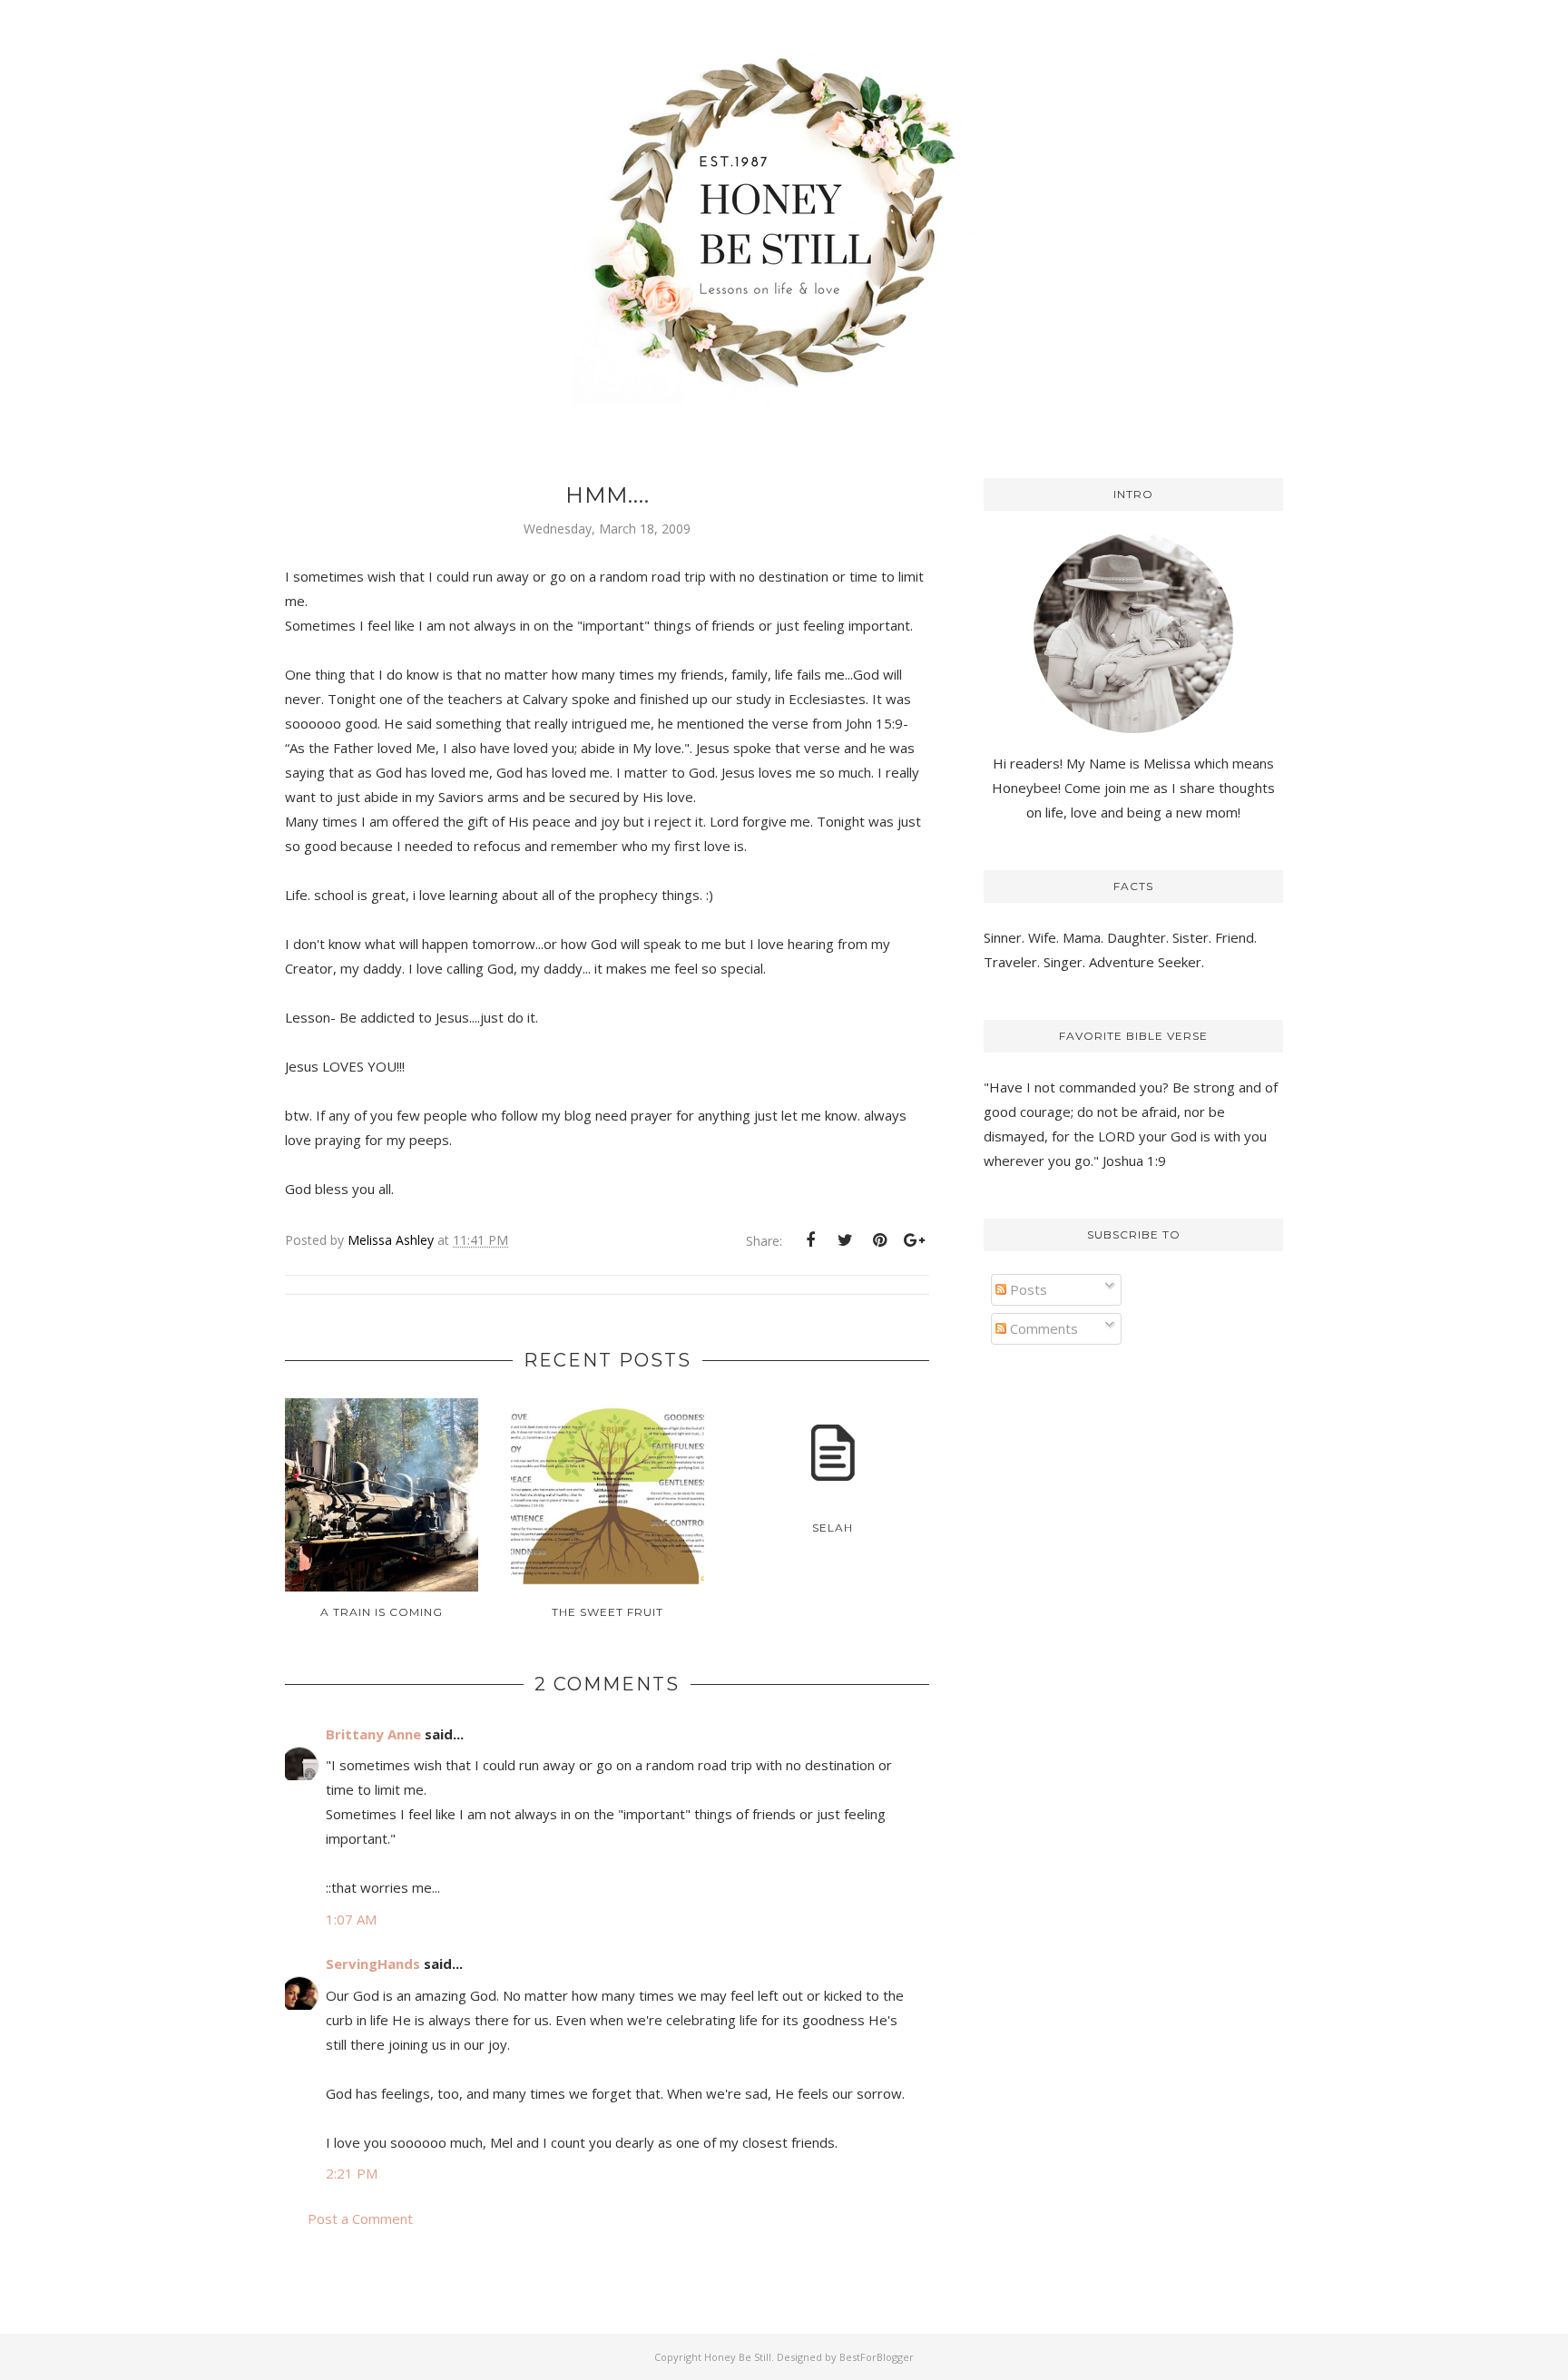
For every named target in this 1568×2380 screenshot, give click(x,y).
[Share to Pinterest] (879, 1240)
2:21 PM (352, 2173)
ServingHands (373, 1964)
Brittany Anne (373, 1734)
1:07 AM (351, 1919)
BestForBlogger (877, 2357)
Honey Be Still (738, 2357)
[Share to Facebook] (810, 1240)
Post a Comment (360, 2218)
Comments (1042, 1328)
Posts (1027, 1289)
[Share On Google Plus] (914, 1240)
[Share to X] (845, 1240)
